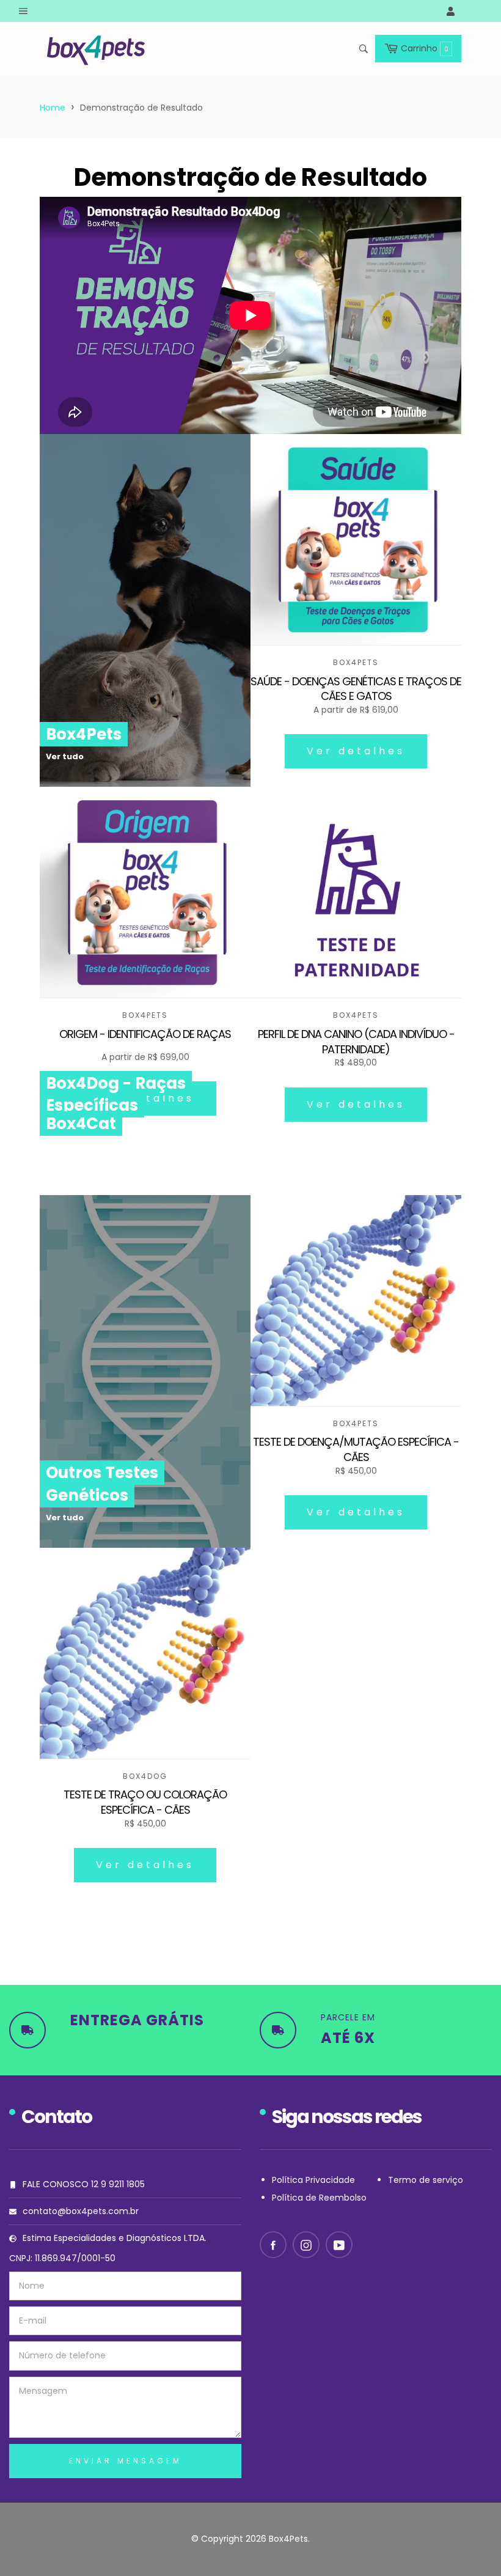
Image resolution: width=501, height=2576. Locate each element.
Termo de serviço (426, 2180)
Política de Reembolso (319, 2198)
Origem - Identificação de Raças (145, 1034)
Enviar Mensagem (126, 2461)
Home (53, 108)
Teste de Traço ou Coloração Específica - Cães (145, 1802)
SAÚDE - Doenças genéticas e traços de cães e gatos (356, 689)
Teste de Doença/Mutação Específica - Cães (356, 1450)
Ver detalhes (356, 751)
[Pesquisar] (363, 49)
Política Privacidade (313, 2180)
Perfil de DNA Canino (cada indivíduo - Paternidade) (356, 1042)
